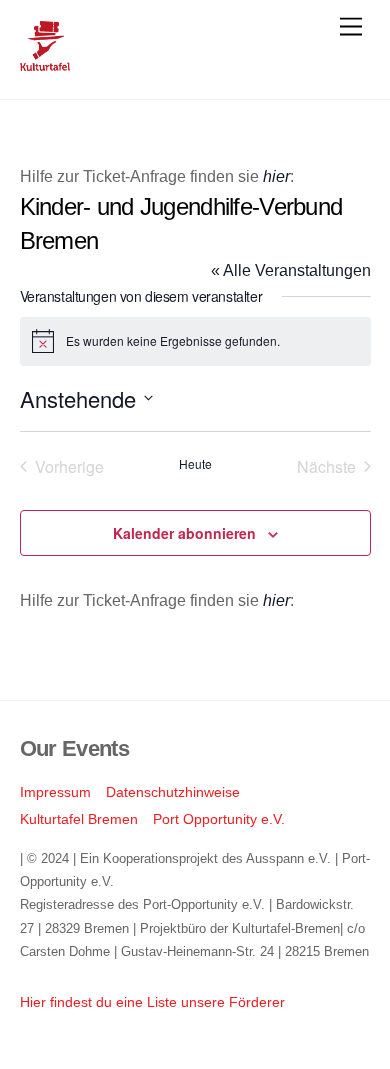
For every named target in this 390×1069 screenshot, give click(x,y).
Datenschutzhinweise (173, 792)
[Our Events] (45, 62)
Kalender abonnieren (184, 533)
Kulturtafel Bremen (79, 819)
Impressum (55, 792)
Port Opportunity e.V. (219, 819)
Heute (195, 464)
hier (276, 176)
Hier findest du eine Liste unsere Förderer (152, 1002)
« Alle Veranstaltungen (291, 270)
